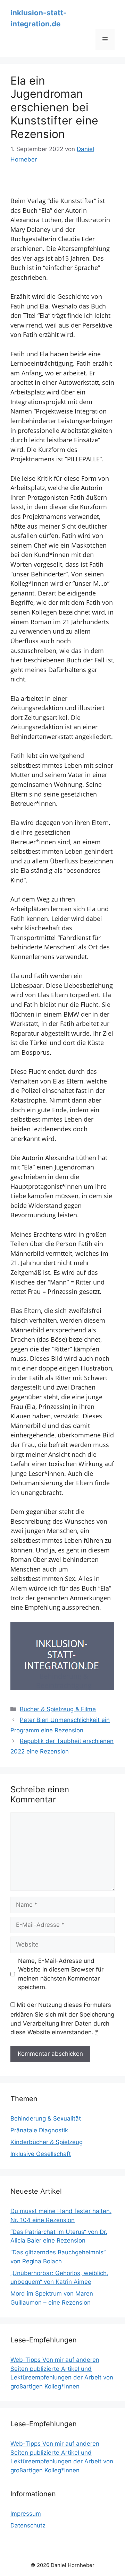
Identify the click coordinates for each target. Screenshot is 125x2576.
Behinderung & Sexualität (46, 2118)
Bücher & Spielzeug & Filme (58, 1709)
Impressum (26, 2514)
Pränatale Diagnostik (39, 2130)
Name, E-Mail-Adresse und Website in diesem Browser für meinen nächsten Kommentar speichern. (61, 1974)
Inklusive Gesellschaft (41, 2154)
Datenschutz (28, 2525)
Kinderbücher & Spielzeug (47, 2142)
